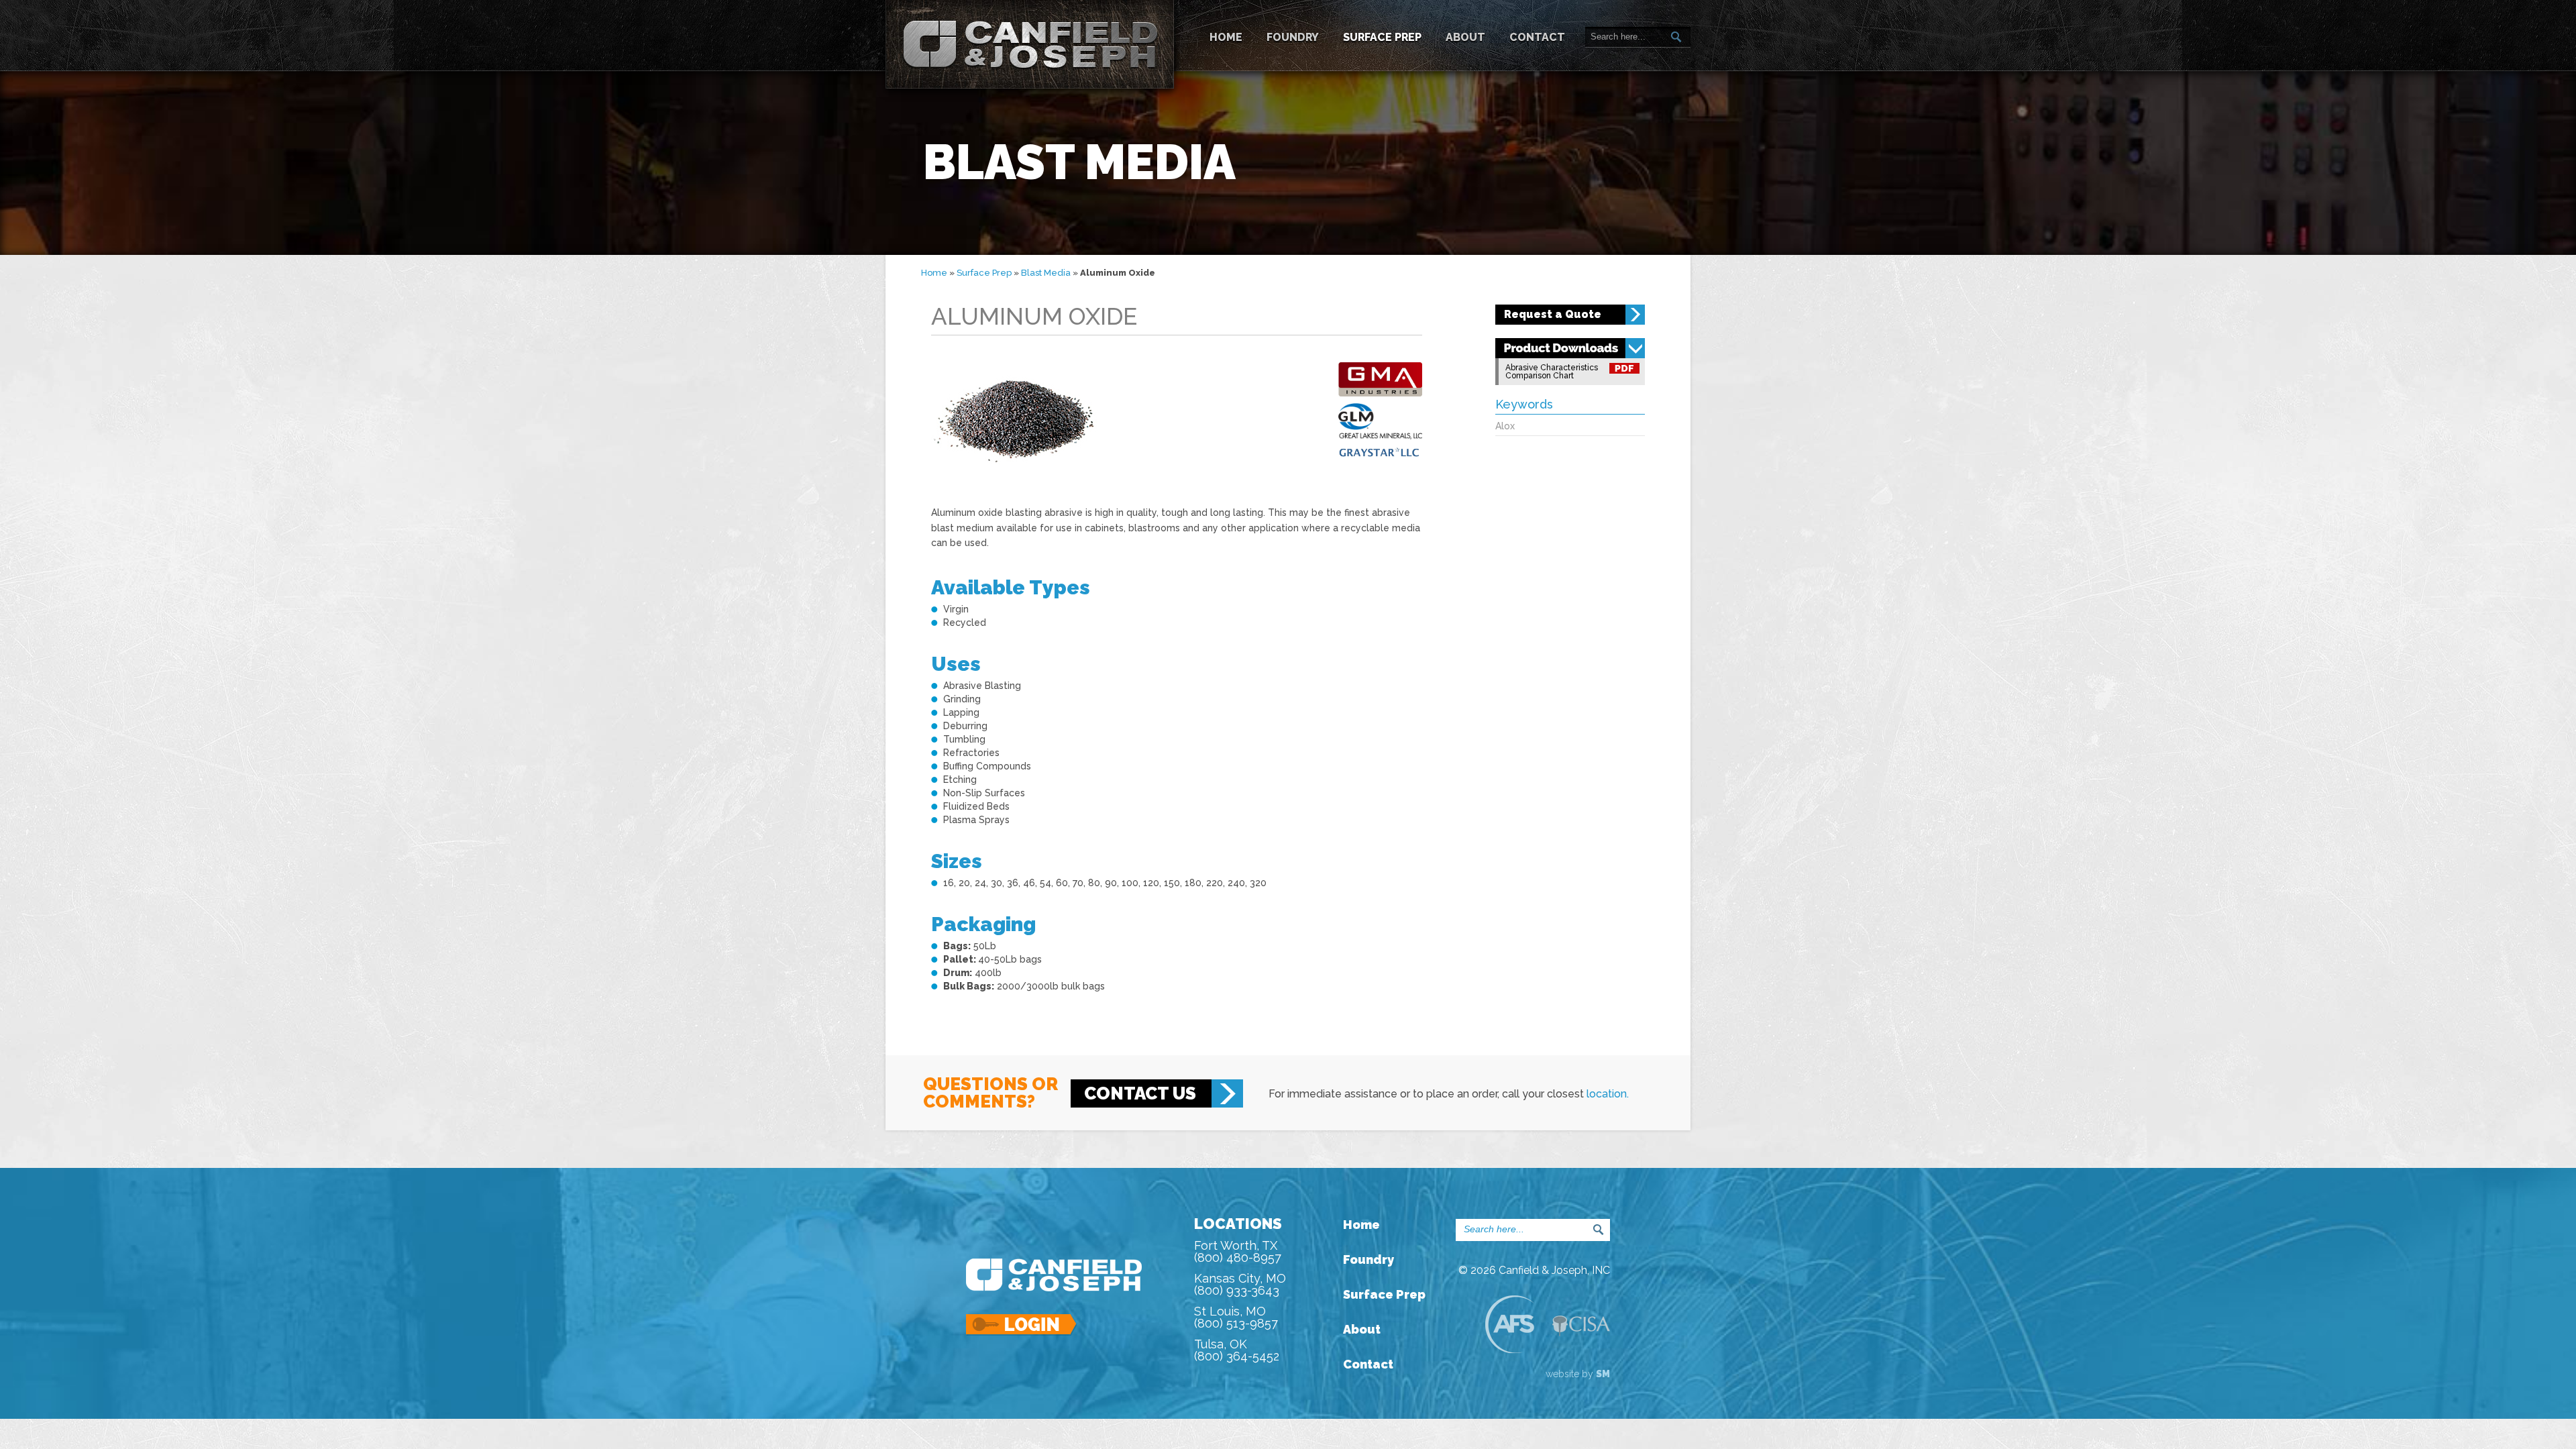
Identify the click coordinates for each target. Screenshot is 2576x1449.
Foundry (1293, 37)
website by (1578, 1374)
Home (1226, 37)
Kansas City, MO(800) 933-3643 (1240, 1284)
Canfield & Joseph (1030, 44)
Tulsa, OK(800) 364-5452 (1237, 1350)
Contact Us (1140, 1093)
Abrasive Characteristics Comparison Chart (1552, 372)
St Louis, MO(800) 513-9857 (1236, 1317)
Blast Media (1046, 273)
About (1465, 37)
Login (1022, 1325)
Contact (1537, 37)
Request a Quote (1553, 314)
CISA (1581, 1326)
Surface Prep (1382, 37)
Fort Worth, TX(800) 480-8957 (1238, 1251)
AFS (1509, 1324)
